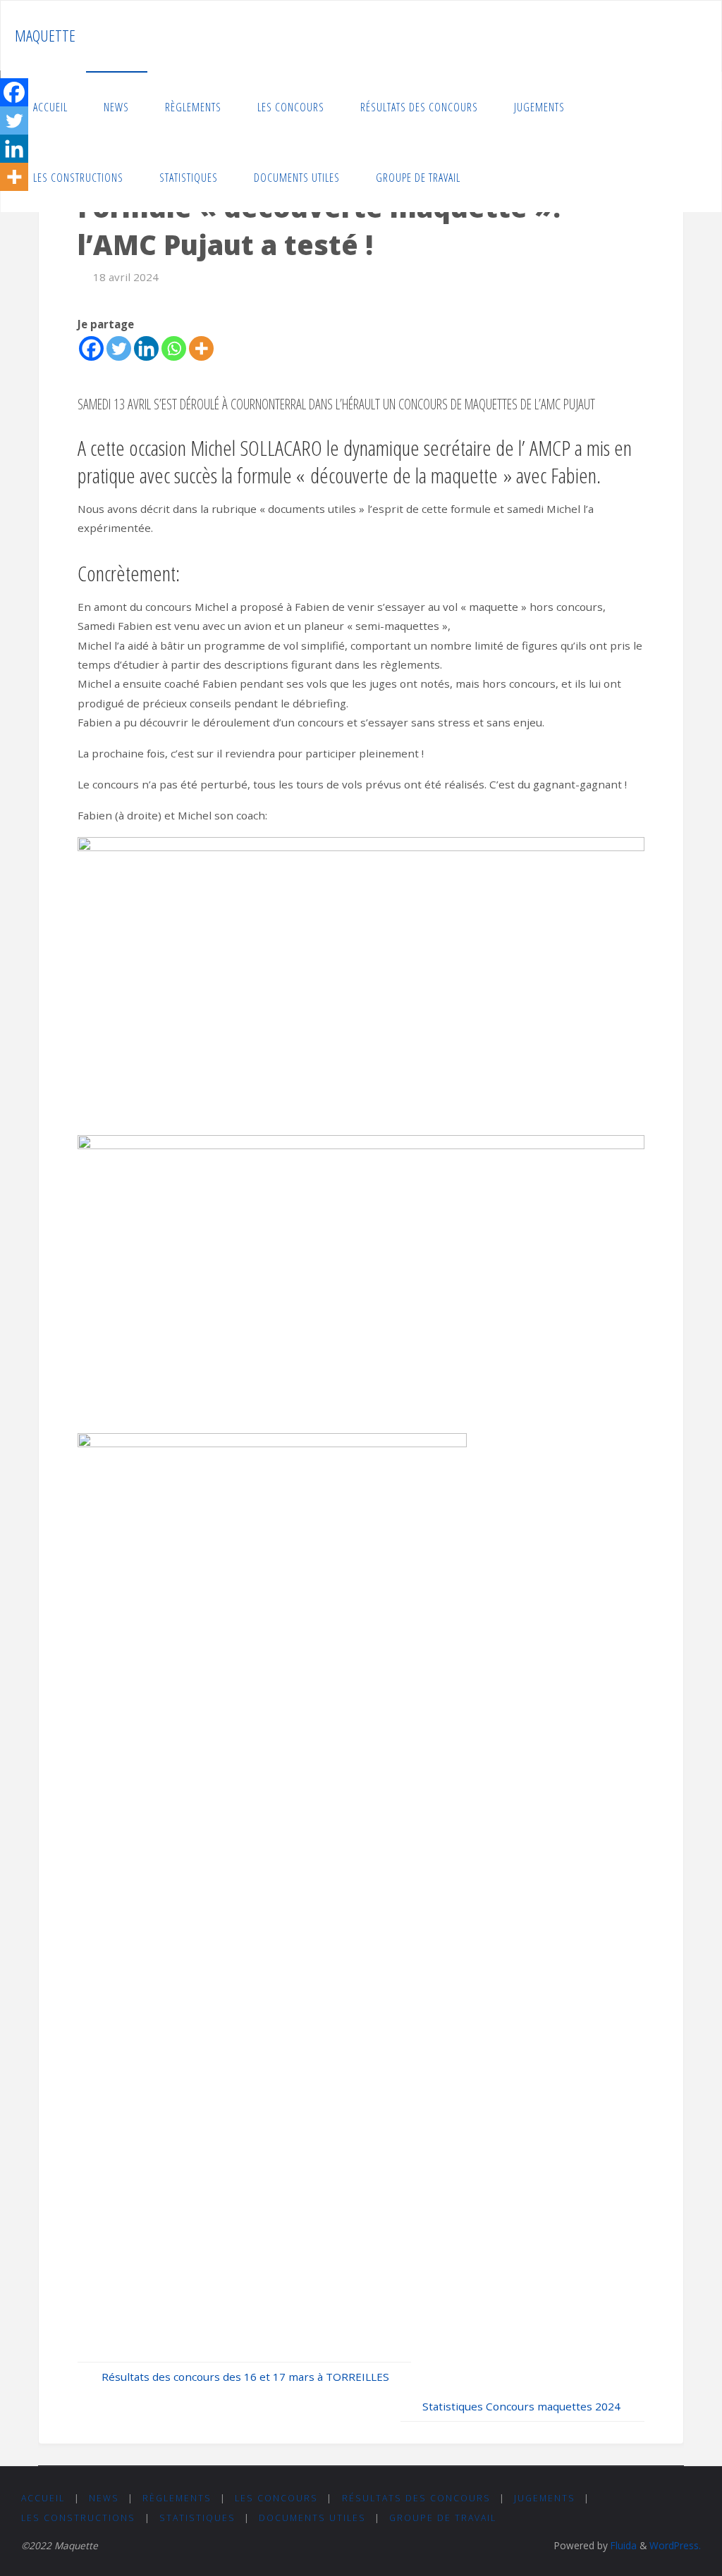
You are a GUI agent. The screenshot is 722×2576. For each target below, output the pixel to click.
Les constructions (78, 2518)
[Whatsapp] (174, 348)
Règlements (177, 2498)
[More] (201, 348)
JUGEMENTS (545, 2498)
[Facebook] (91, 348)
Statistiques (197, 2518)
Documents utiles (312, 2518)
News (104, 2498)
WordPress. (675, 2545)
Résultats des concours (416, 2498)
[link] (493, 177)
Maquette (45, 36)
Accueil (43, 2498)
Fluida (622, 2545)
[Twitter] (119, 348)
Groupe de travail (443, 2518)
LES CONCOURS (276, 2498)
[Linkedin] (146, 348)
